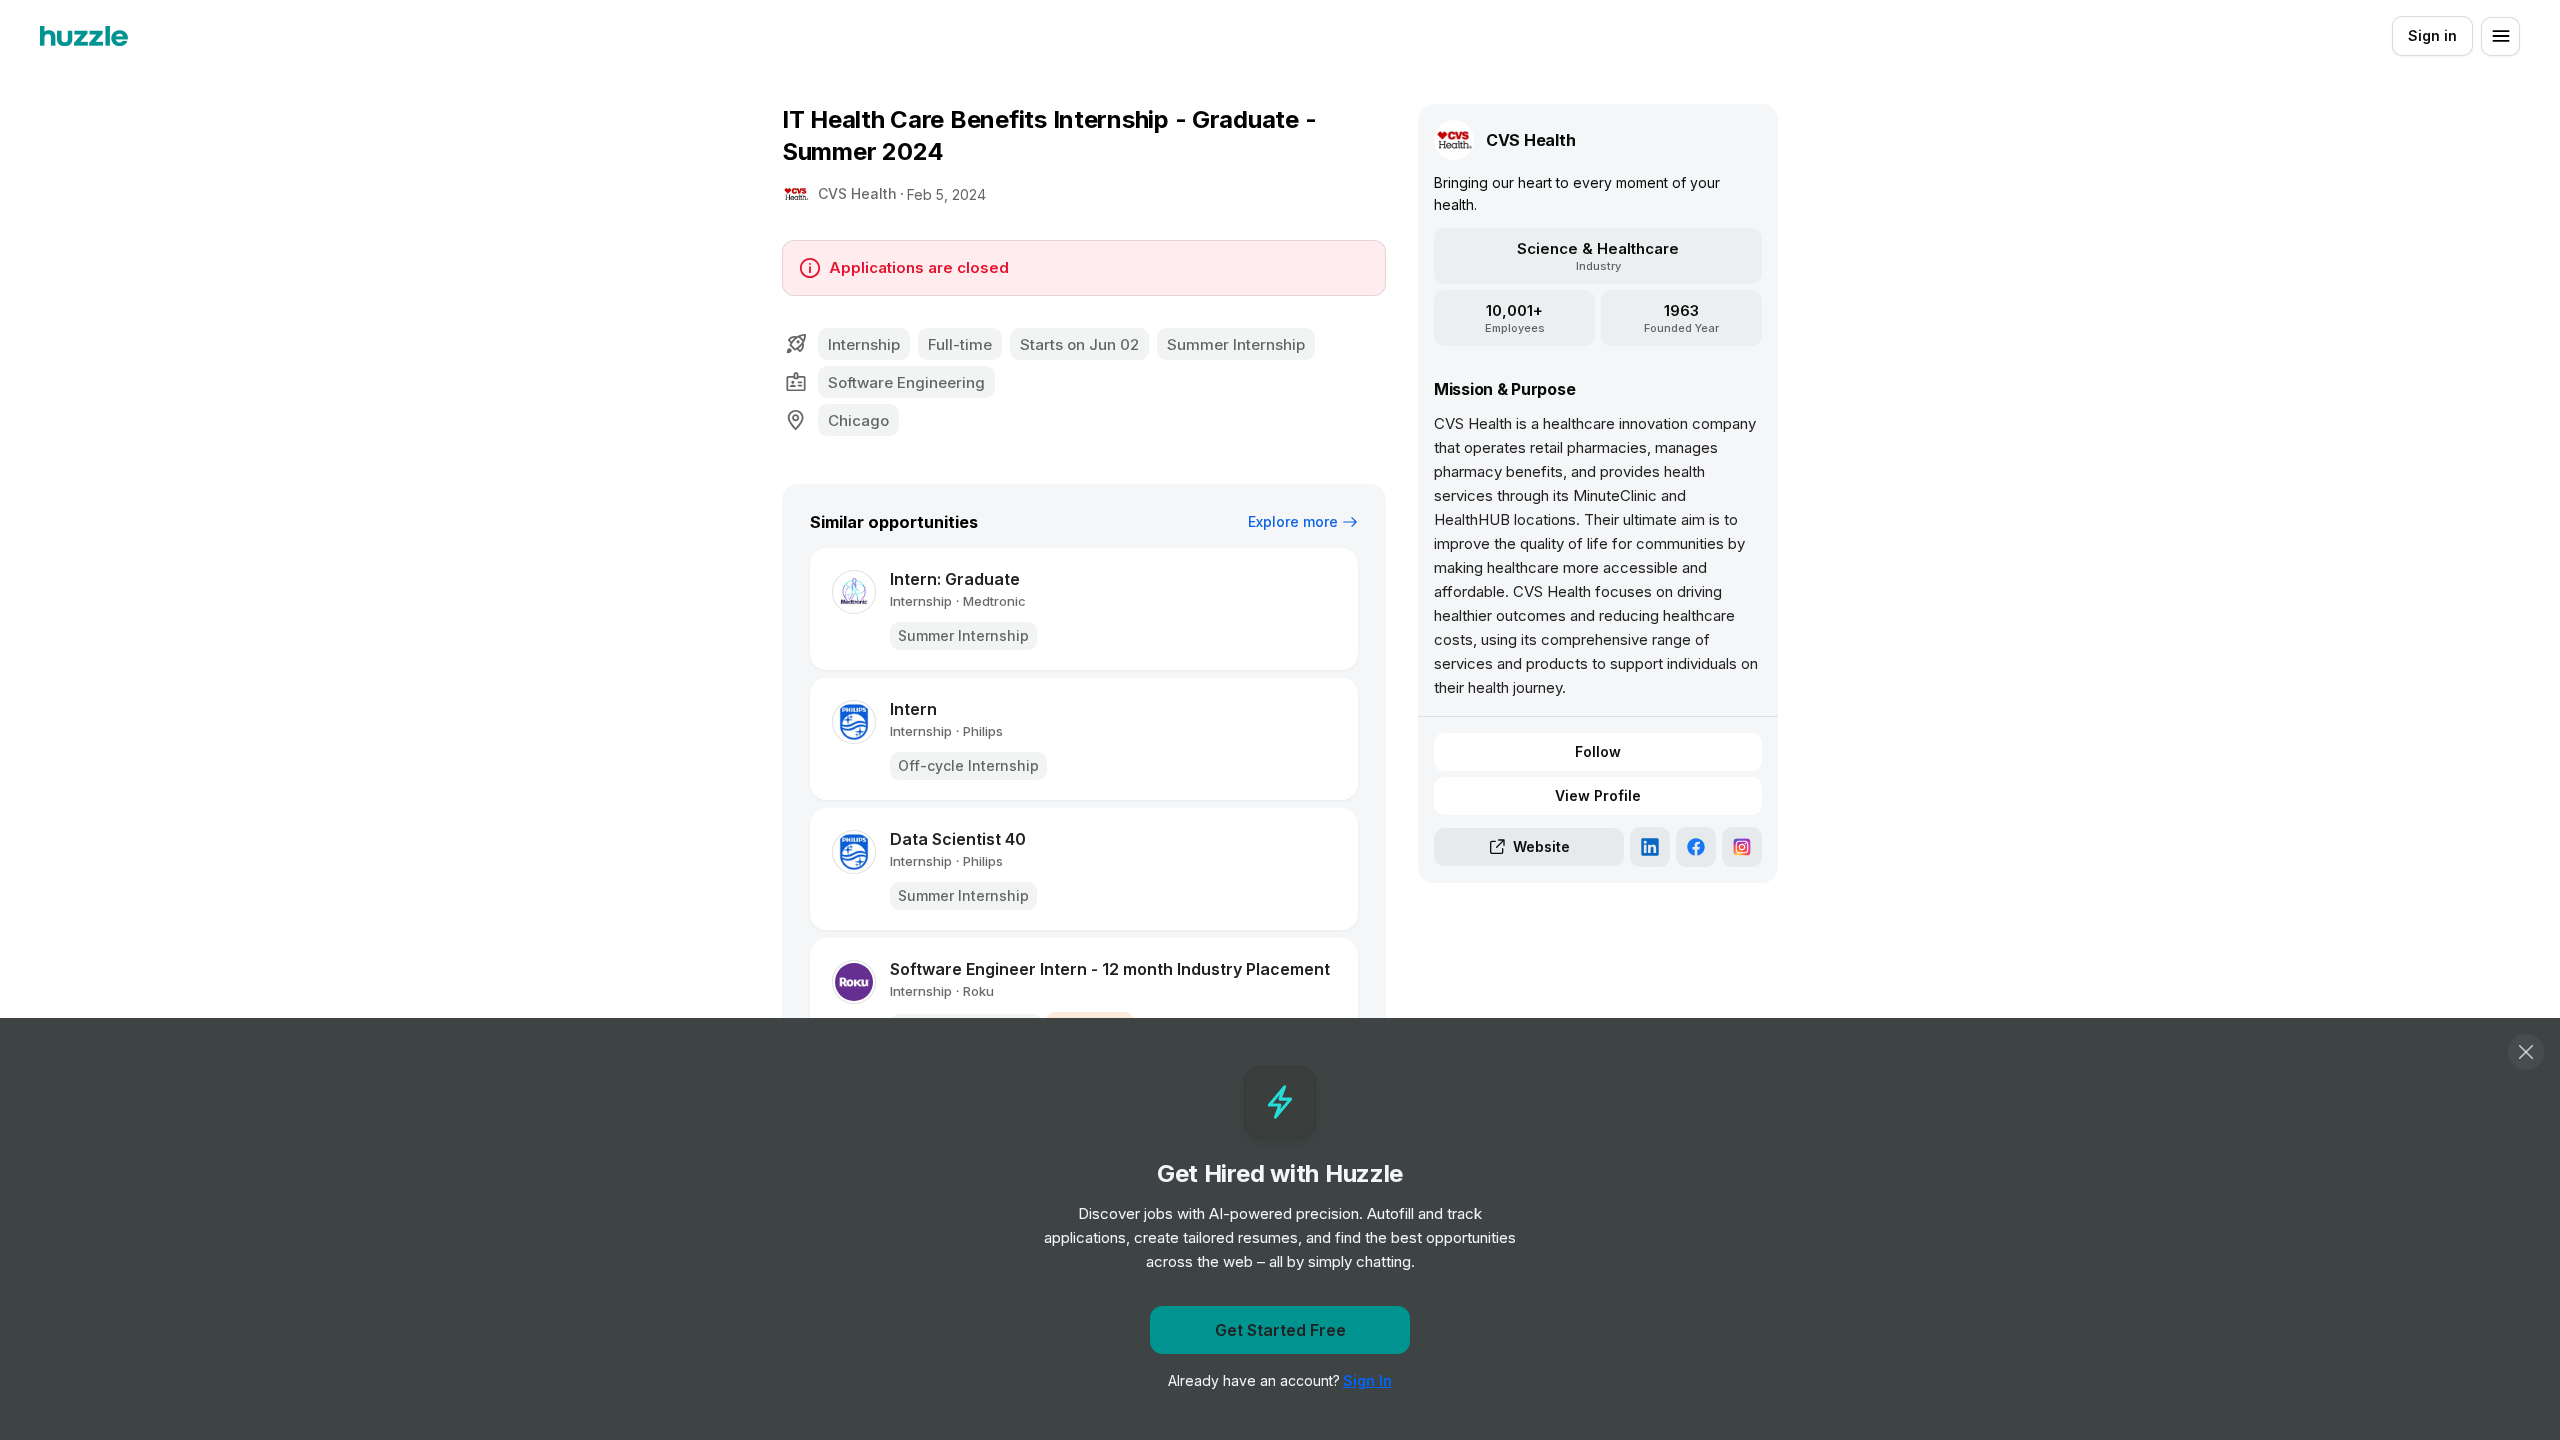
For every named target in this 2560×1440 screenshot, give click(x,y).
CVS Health (857, 193)
